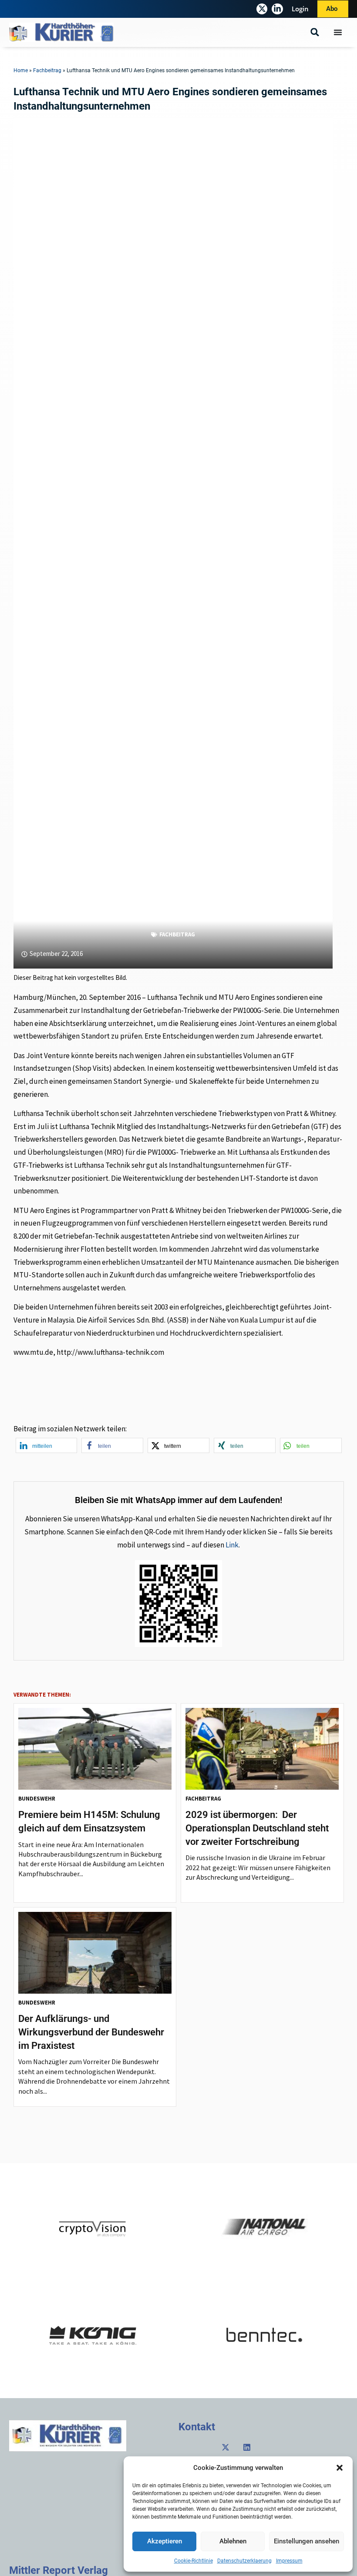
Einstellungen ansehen (306, 2541)
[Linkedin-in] (277, 9)
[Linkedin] (247, 2447)
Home (21, 70)
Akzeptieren (165, 2541)
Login (300, 9)
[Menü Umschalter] (338, 32)
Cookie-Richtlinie (194, 2561)
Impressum (289, 2561)
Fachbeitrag (47, 70)
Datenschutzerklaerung (244, 2561)
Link (232, 1545)
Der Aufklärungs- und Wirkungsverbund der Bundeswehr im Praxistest (91, 2032)
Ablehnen (233, 2541)
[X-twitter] (262, 9)
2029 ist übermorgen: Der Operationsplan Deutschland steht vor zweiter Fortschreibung (257, 1828)
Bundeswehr (37, 1799)
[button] (340, 2468)
